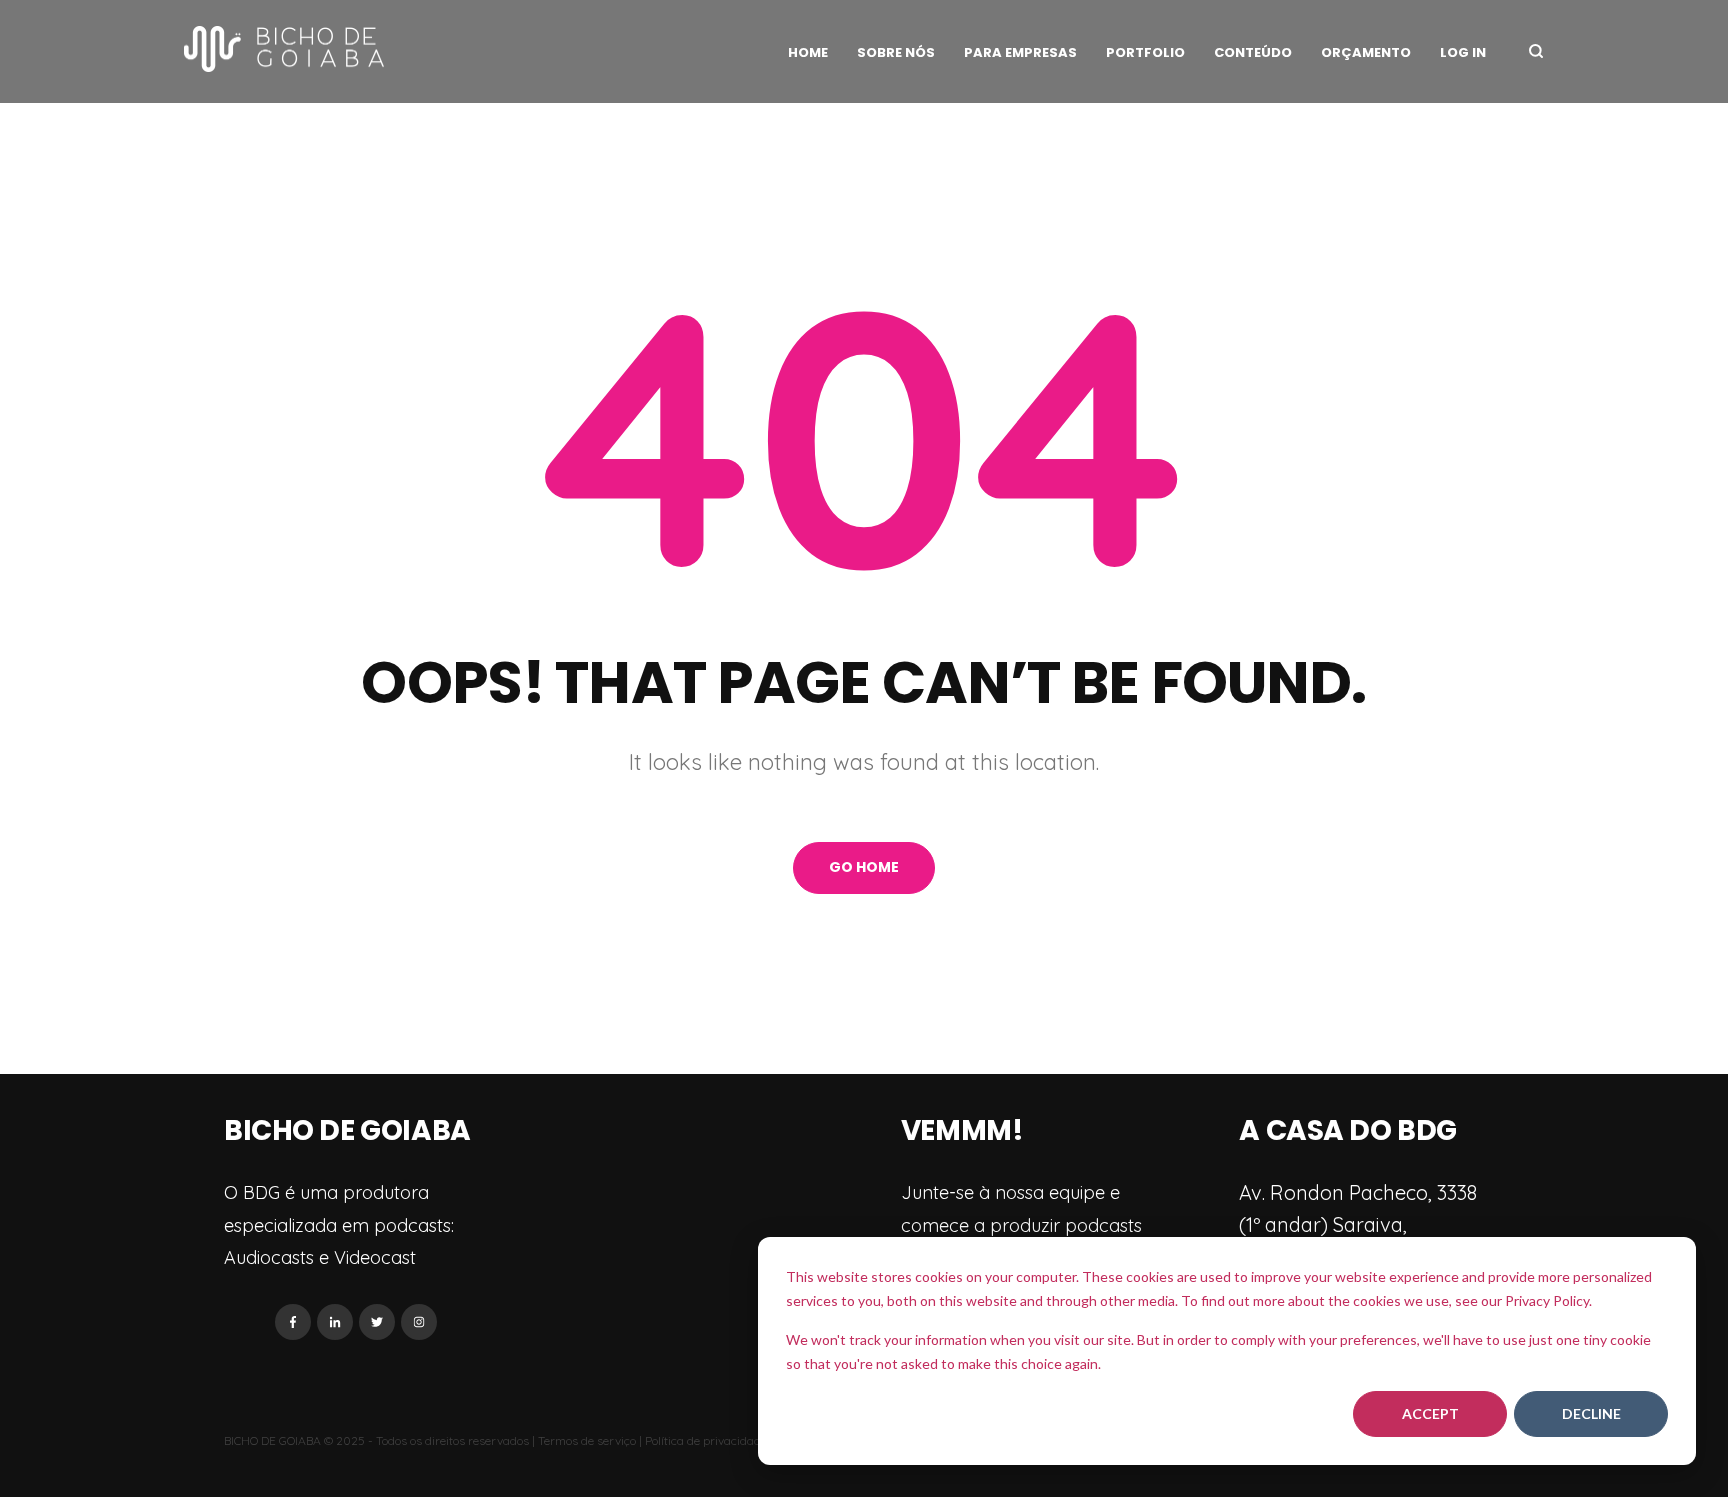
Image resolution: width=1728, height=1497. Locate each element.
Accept (1430, 1413)
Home (808, 52)
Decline (1591, 1413)
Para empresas (1020, 52)
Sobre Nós (896, 52)
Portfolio (1145, 52)
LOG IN (1463, 52)
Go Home (864, 867)
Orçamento (1366, 52)
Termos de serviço (587, 1440)
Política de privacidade (706, 1440)
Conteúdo (1253, 52)
